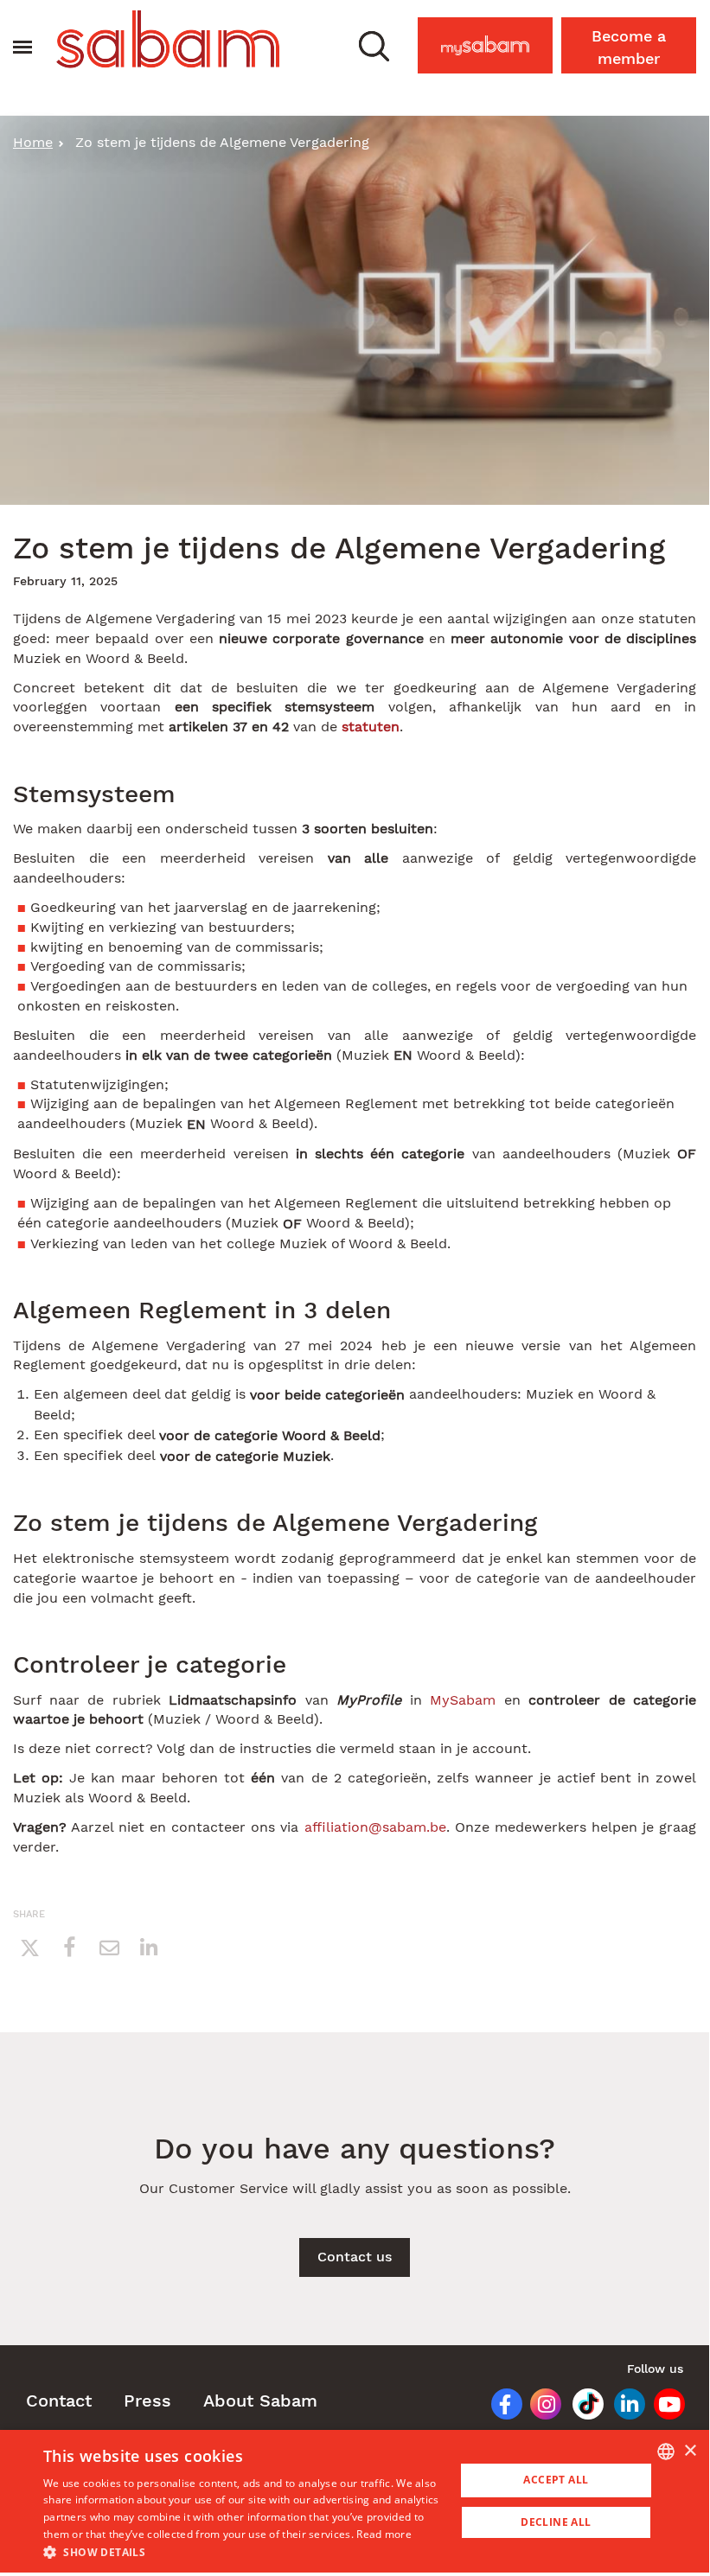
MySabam (494, 40)
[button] (374, 45)
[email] (109, 1947)
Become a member (629, 47)
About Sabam (260, 2401)
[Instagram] (540, 2407)
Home (33, 142)
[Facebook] (499, 2407)
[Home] (168, 39)
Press (147, 2401)
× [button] (690, 2451)
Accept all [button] (556, 2480)
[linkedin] (149, 1947)
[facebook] (69, 1947)
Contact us (355, 2257)
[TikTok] (582, 2407)
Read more (384, 2534)
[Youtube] (665, 2407)
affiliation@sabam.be (375, 1827)
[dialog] (355, 2501)
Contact (59, 2401)
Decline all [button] (556, 2522)
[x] (29, 1947)
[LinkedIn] (624, 2407)
